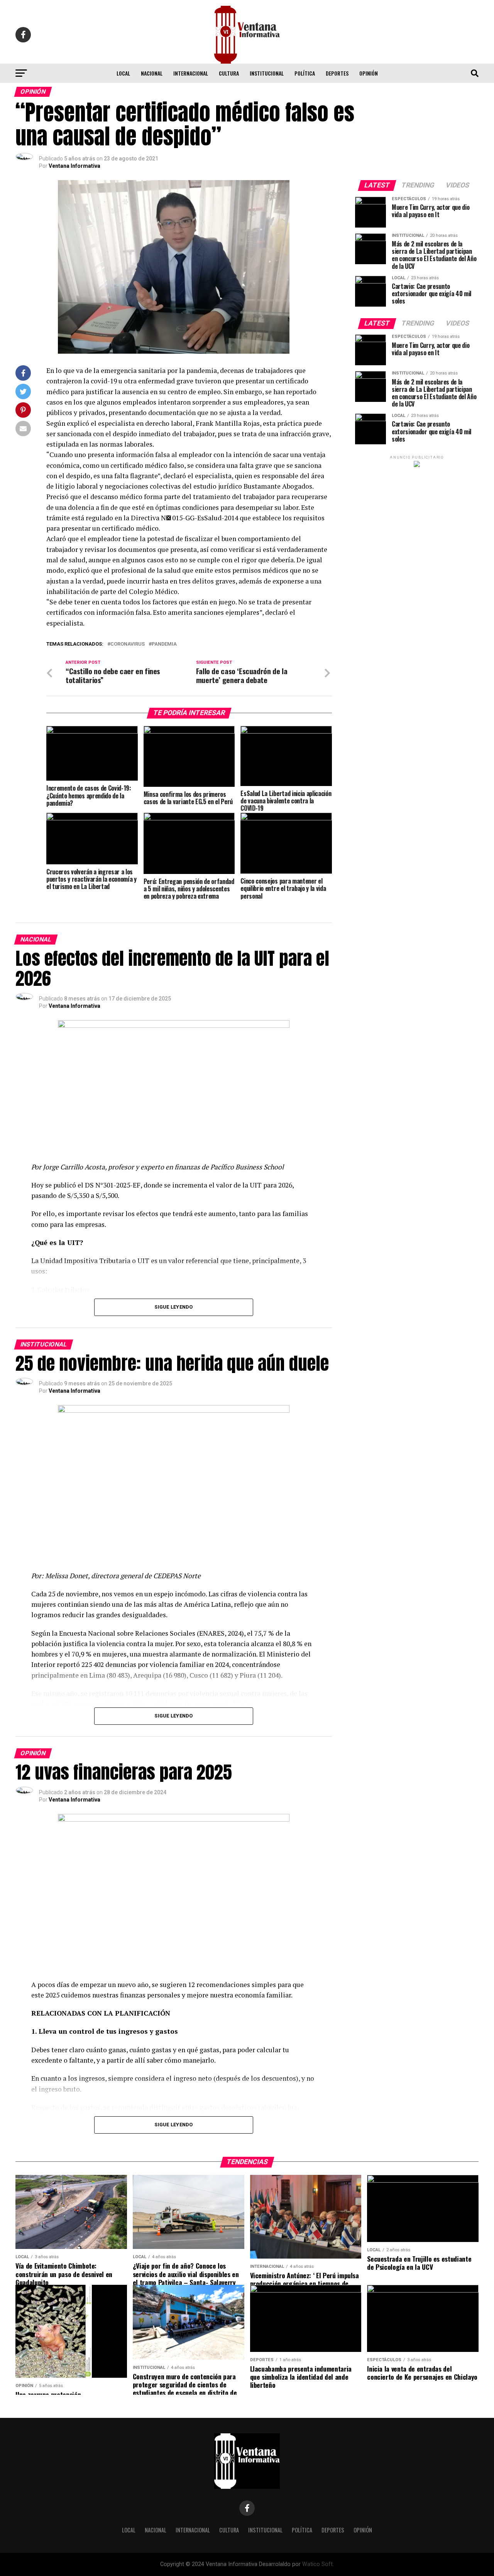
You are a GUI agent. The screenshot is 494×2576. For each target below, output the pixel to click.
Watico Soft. (318, 2564)
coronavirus (128, 644)
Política (305, 73)
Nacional (152, 73)
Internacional (191, 73)
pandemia (164, 644)
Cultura (229, 73)
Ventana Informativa (74, 166)
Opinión (369, 73)
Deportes (337, 73)
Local (123, 73)
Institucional (267, 73)
